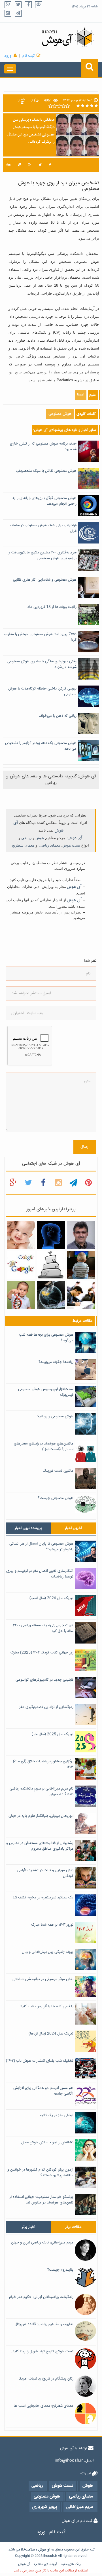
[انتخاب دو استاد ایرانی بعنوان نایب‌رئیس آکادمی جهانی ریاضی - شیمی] (81, 1235)
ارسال (85, 1147)
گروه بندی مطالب (46, 2564)
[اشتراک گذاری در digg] (8, 165)
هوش (40, 838)
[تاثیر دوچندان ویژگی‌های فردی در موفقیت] (81, 1295)
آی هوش (75, 838)
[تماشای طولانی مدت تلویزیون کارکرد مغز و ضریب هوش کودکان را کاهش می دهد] (81, 1265)
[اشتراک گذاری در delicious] (19, 165)
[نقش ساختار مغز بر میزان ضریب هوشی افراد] (51, 1235)
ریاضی (26, 838)
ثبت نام (28, 56)
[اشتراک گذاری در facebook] (50, 165)
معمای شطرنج (23, 845)
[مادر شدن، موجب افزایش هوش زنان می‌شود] (21, 1235)
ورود (8, 56)
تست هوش (71, 845)
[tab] (28, 1528)
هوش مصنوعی (60, 414)
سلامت (30, 2550)
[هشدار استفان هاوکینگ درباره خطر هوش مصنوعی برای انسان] (51, 1295)
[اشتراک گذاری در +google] (30, 165)
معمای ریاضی (49, 845)
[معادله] (21, 1265)
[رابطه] (51, 1265)
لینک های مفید (71, 2564)
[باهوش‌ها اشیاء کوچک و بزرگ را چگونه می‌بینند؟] (21, 1295)
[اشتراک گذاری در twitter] (40, 165)
